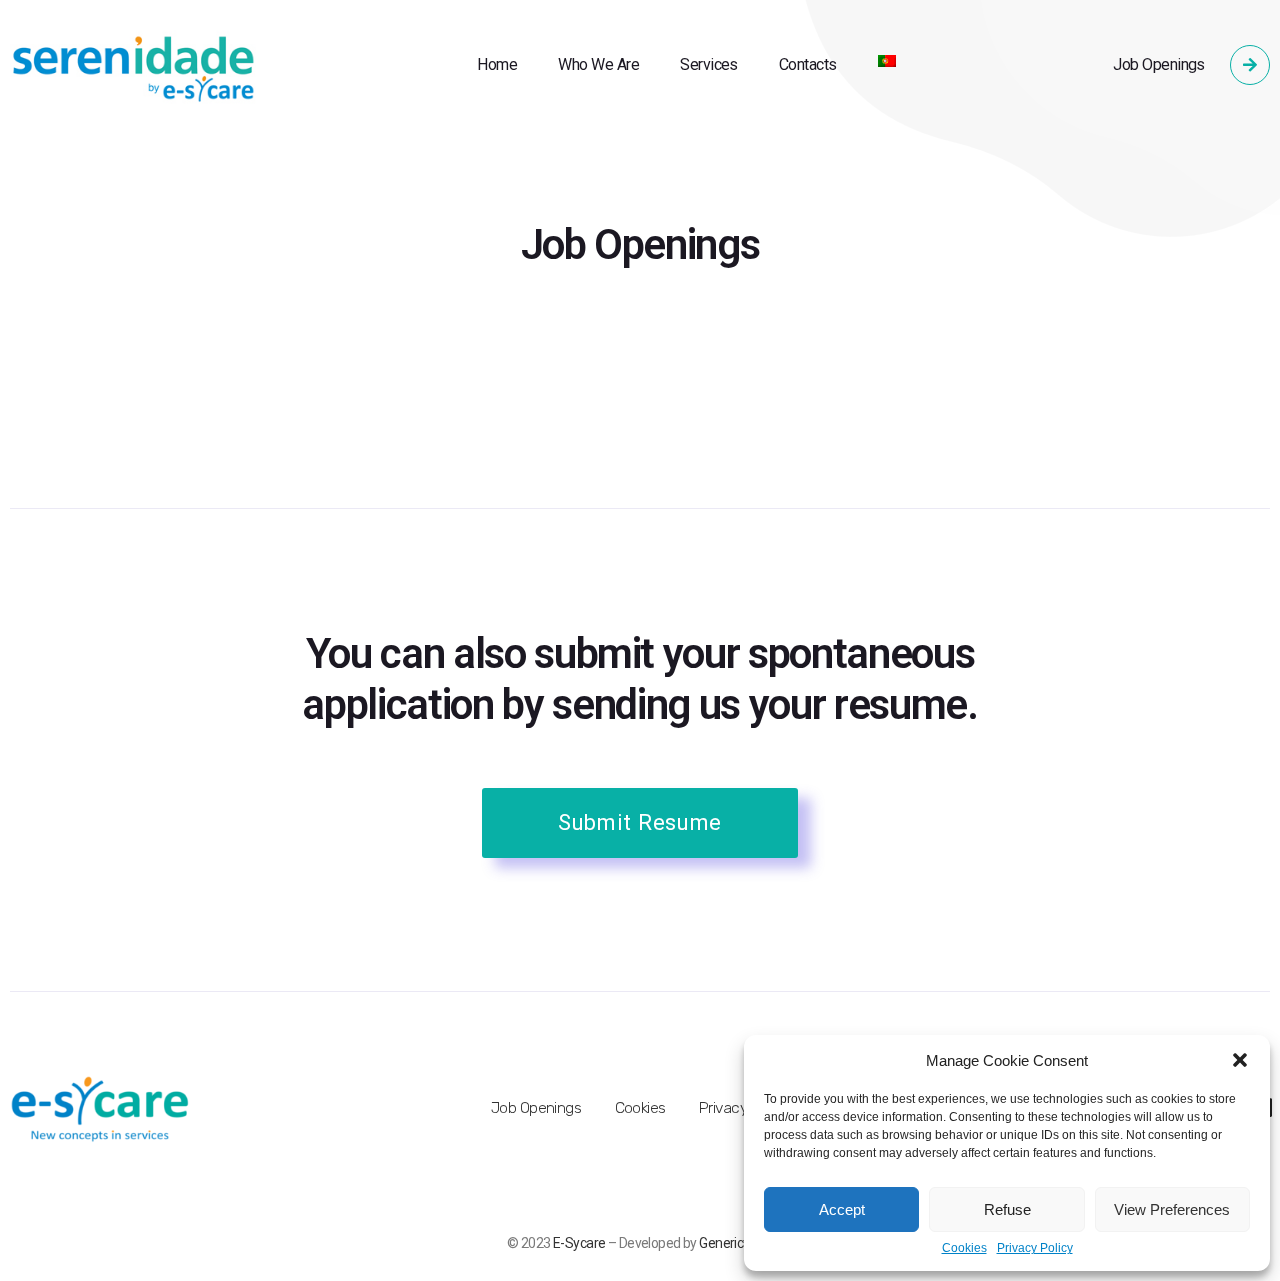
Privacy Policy (1035, 1248)
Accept (842, 1209)
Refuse (1007, 1209)
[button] (1240, 1060)
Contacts (808, 64)
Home (497, 64)
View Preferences (1172, 1209)
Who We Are (598, 64)
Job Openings (1159, 64)
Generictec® (736, 1243)
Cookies (964, 1248)
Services (709, 64)
